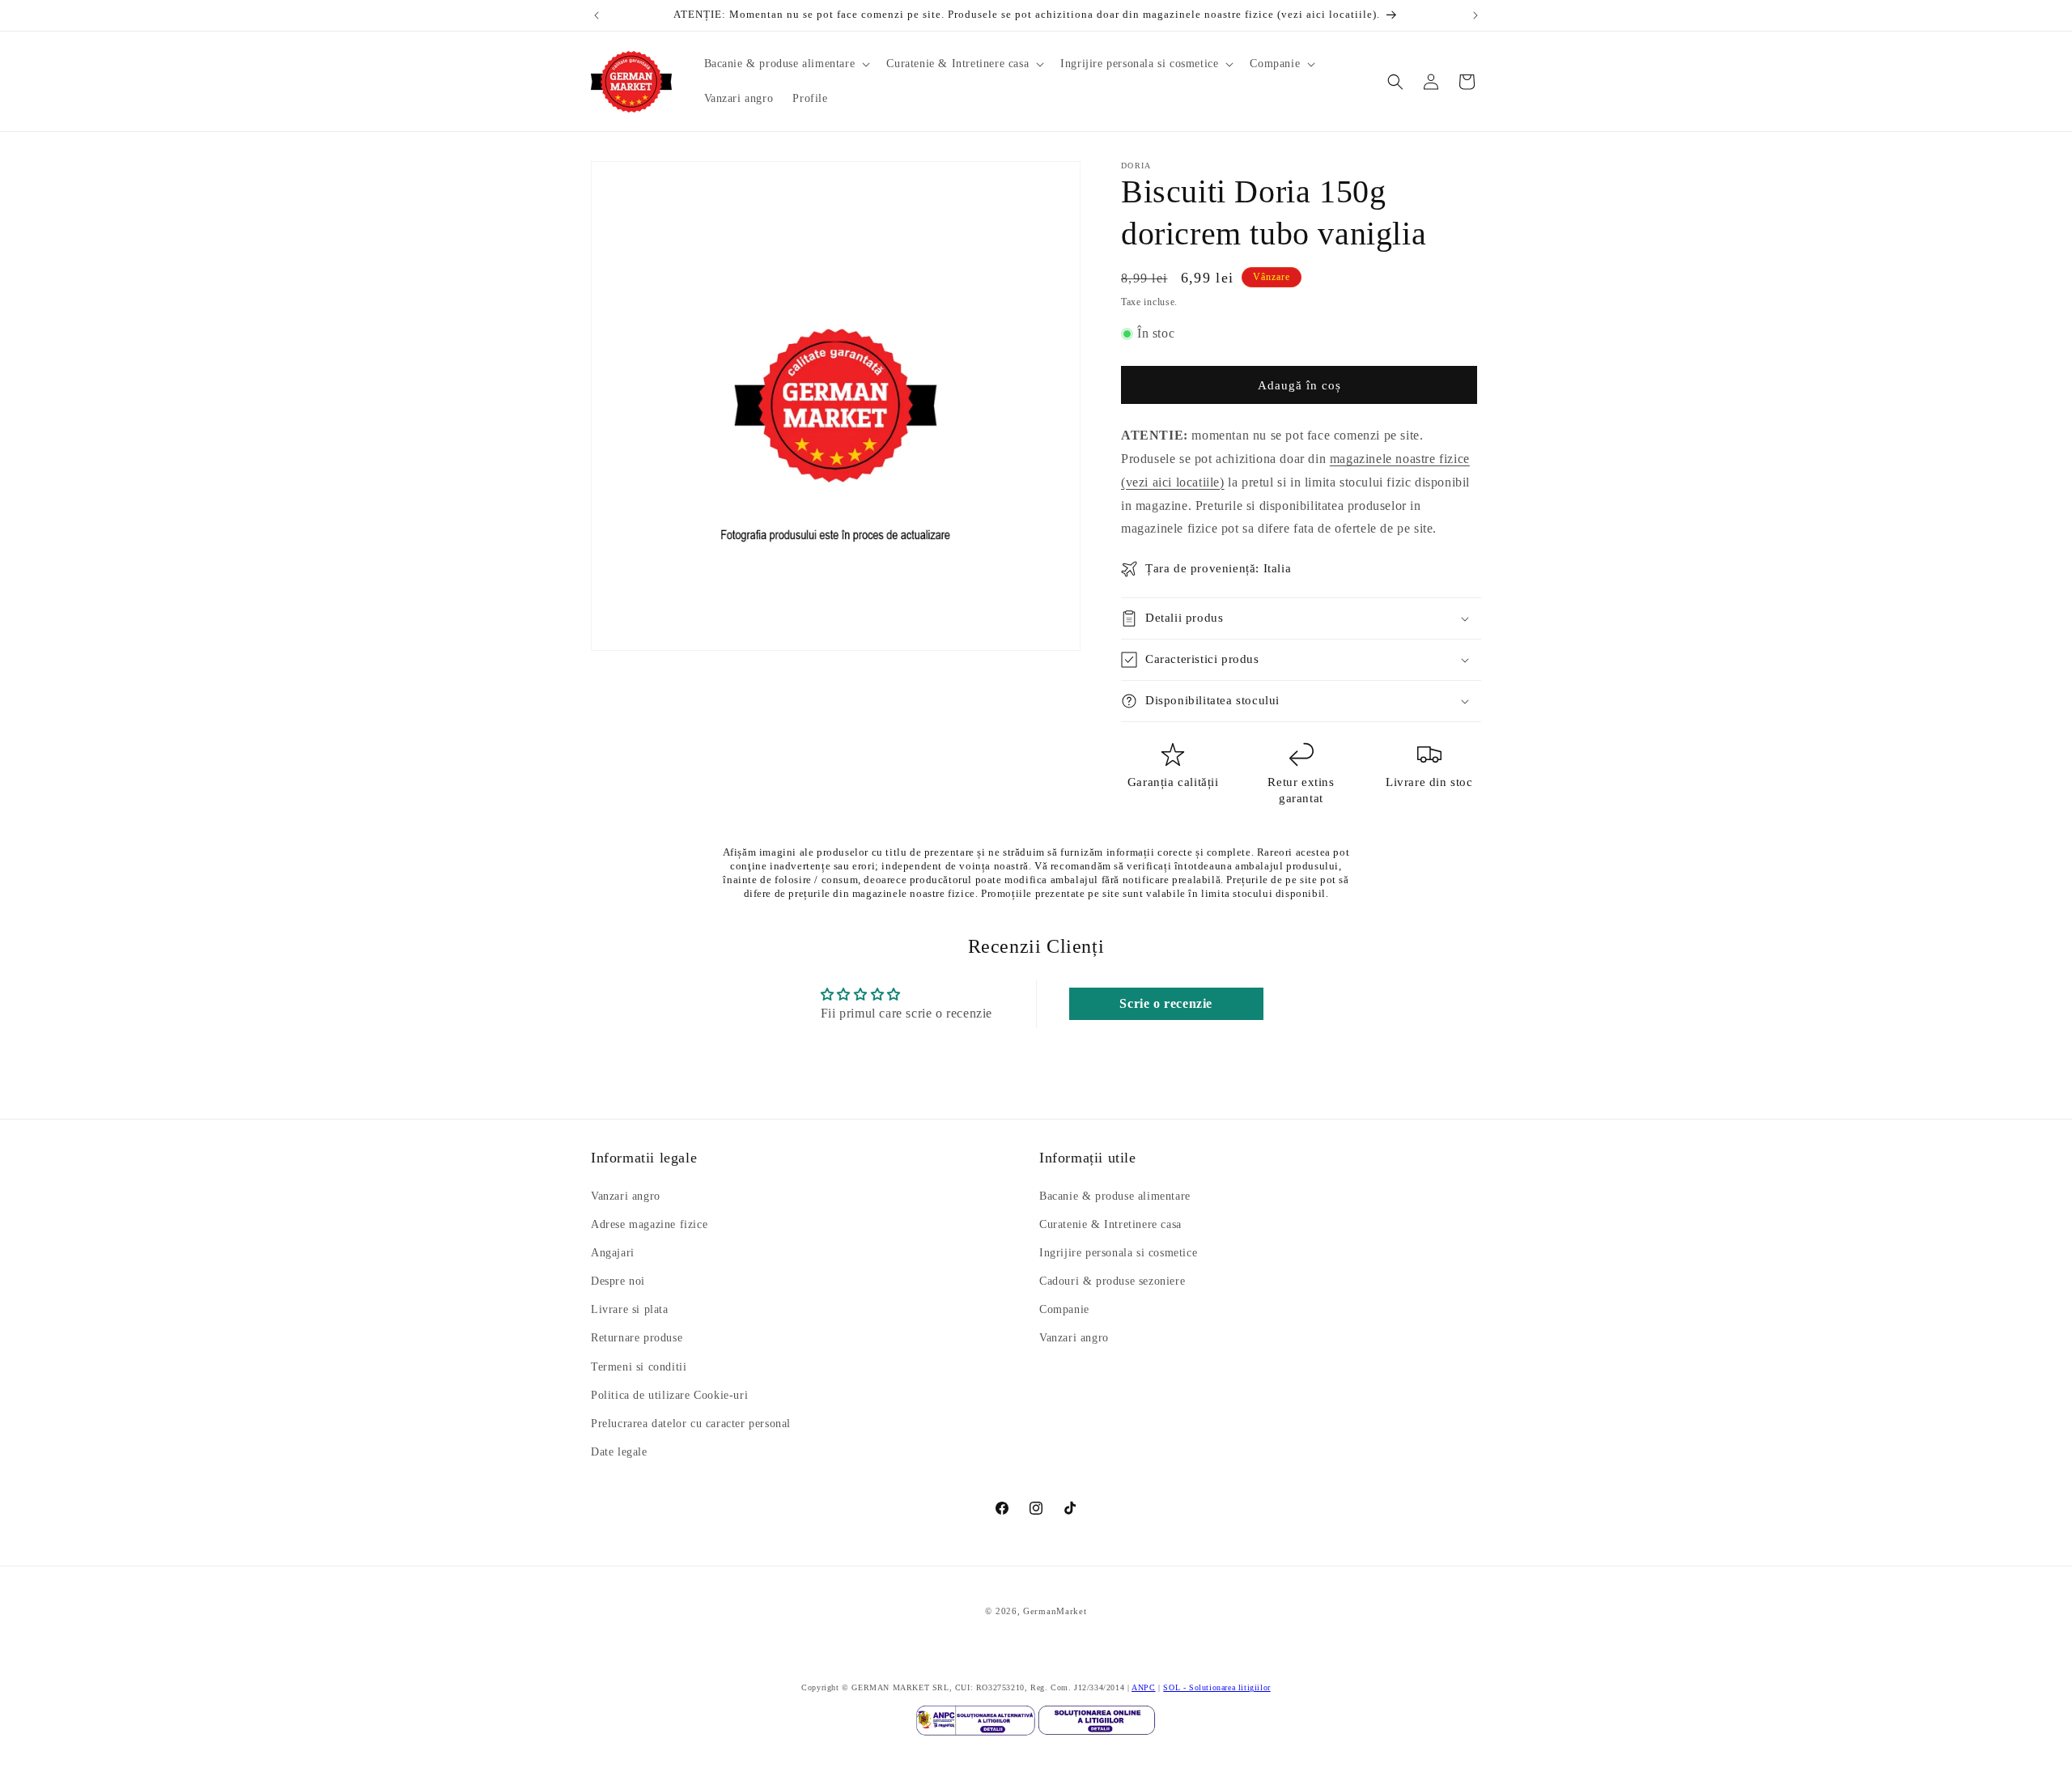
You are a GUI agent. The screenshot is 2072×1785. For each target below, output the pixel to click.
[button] (786, 64)
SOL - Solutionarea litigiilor (1216, 1687)
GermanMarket (1055, 1611)
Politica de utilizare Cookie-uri (669, 1395)
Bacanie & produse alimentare (1115, 1196)
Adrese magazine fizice (649, 1224)
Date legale (619, 1453)
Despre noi (618, 1281)
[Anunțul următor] (1475, 15)
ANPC (1143, 1687)
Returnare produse (637, 1339)
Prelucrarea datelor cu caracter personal (691, 1424)
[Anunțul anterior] (597, 15)
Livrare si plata (630, 1310)
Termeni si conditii (639, 1367)
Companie (1064, 1310)
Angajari (613, 1253)
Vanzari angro (626, 1196)
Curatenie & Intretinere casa (1110, 1224)
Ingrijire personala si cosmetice (1118, 1253)
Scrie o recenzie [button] (1166, 1003)
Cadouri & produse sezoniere (1112, 1281)
